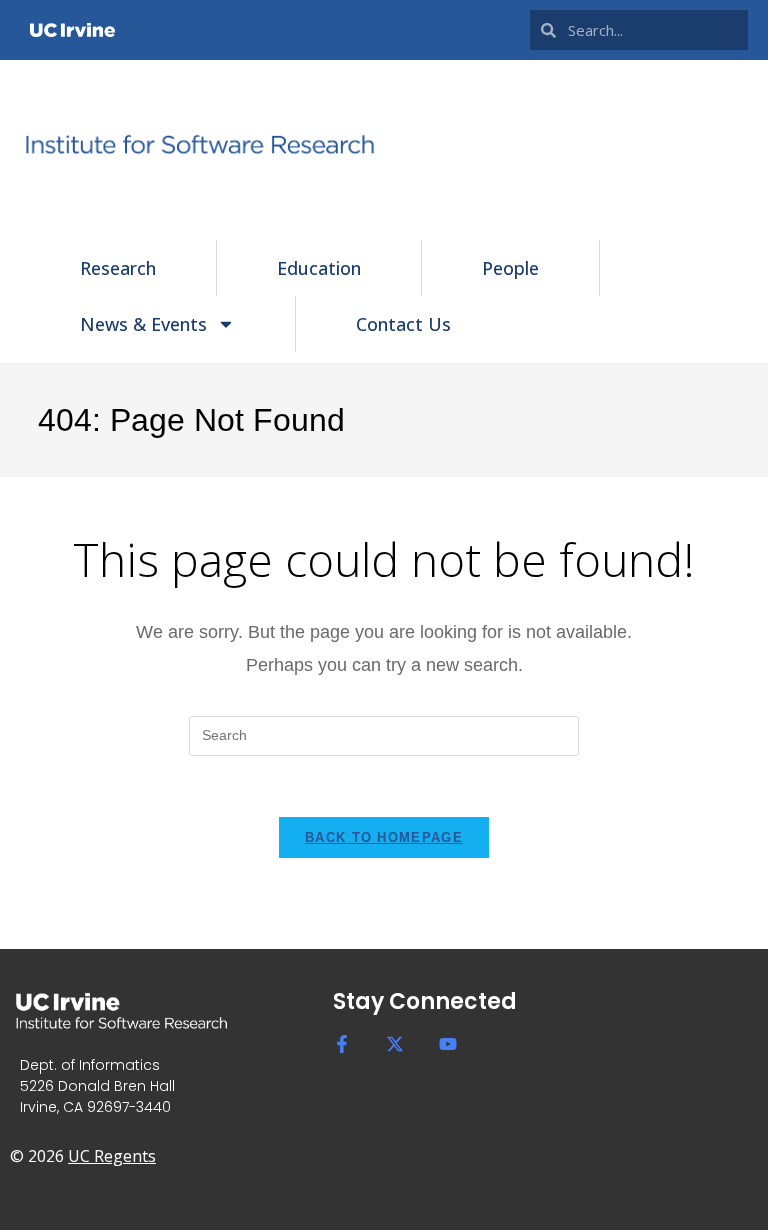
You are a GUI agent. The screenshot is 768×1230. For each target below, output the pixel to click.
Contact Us (403, 324)
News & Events (143, 324)
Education (319, 268)
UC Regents (112, 1156)
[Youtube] (448, 1044)
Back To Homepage (384, 837)
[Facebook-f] (342, 1044)
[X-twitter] (395, 1044)
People (510, 268)
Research (118, 268)
